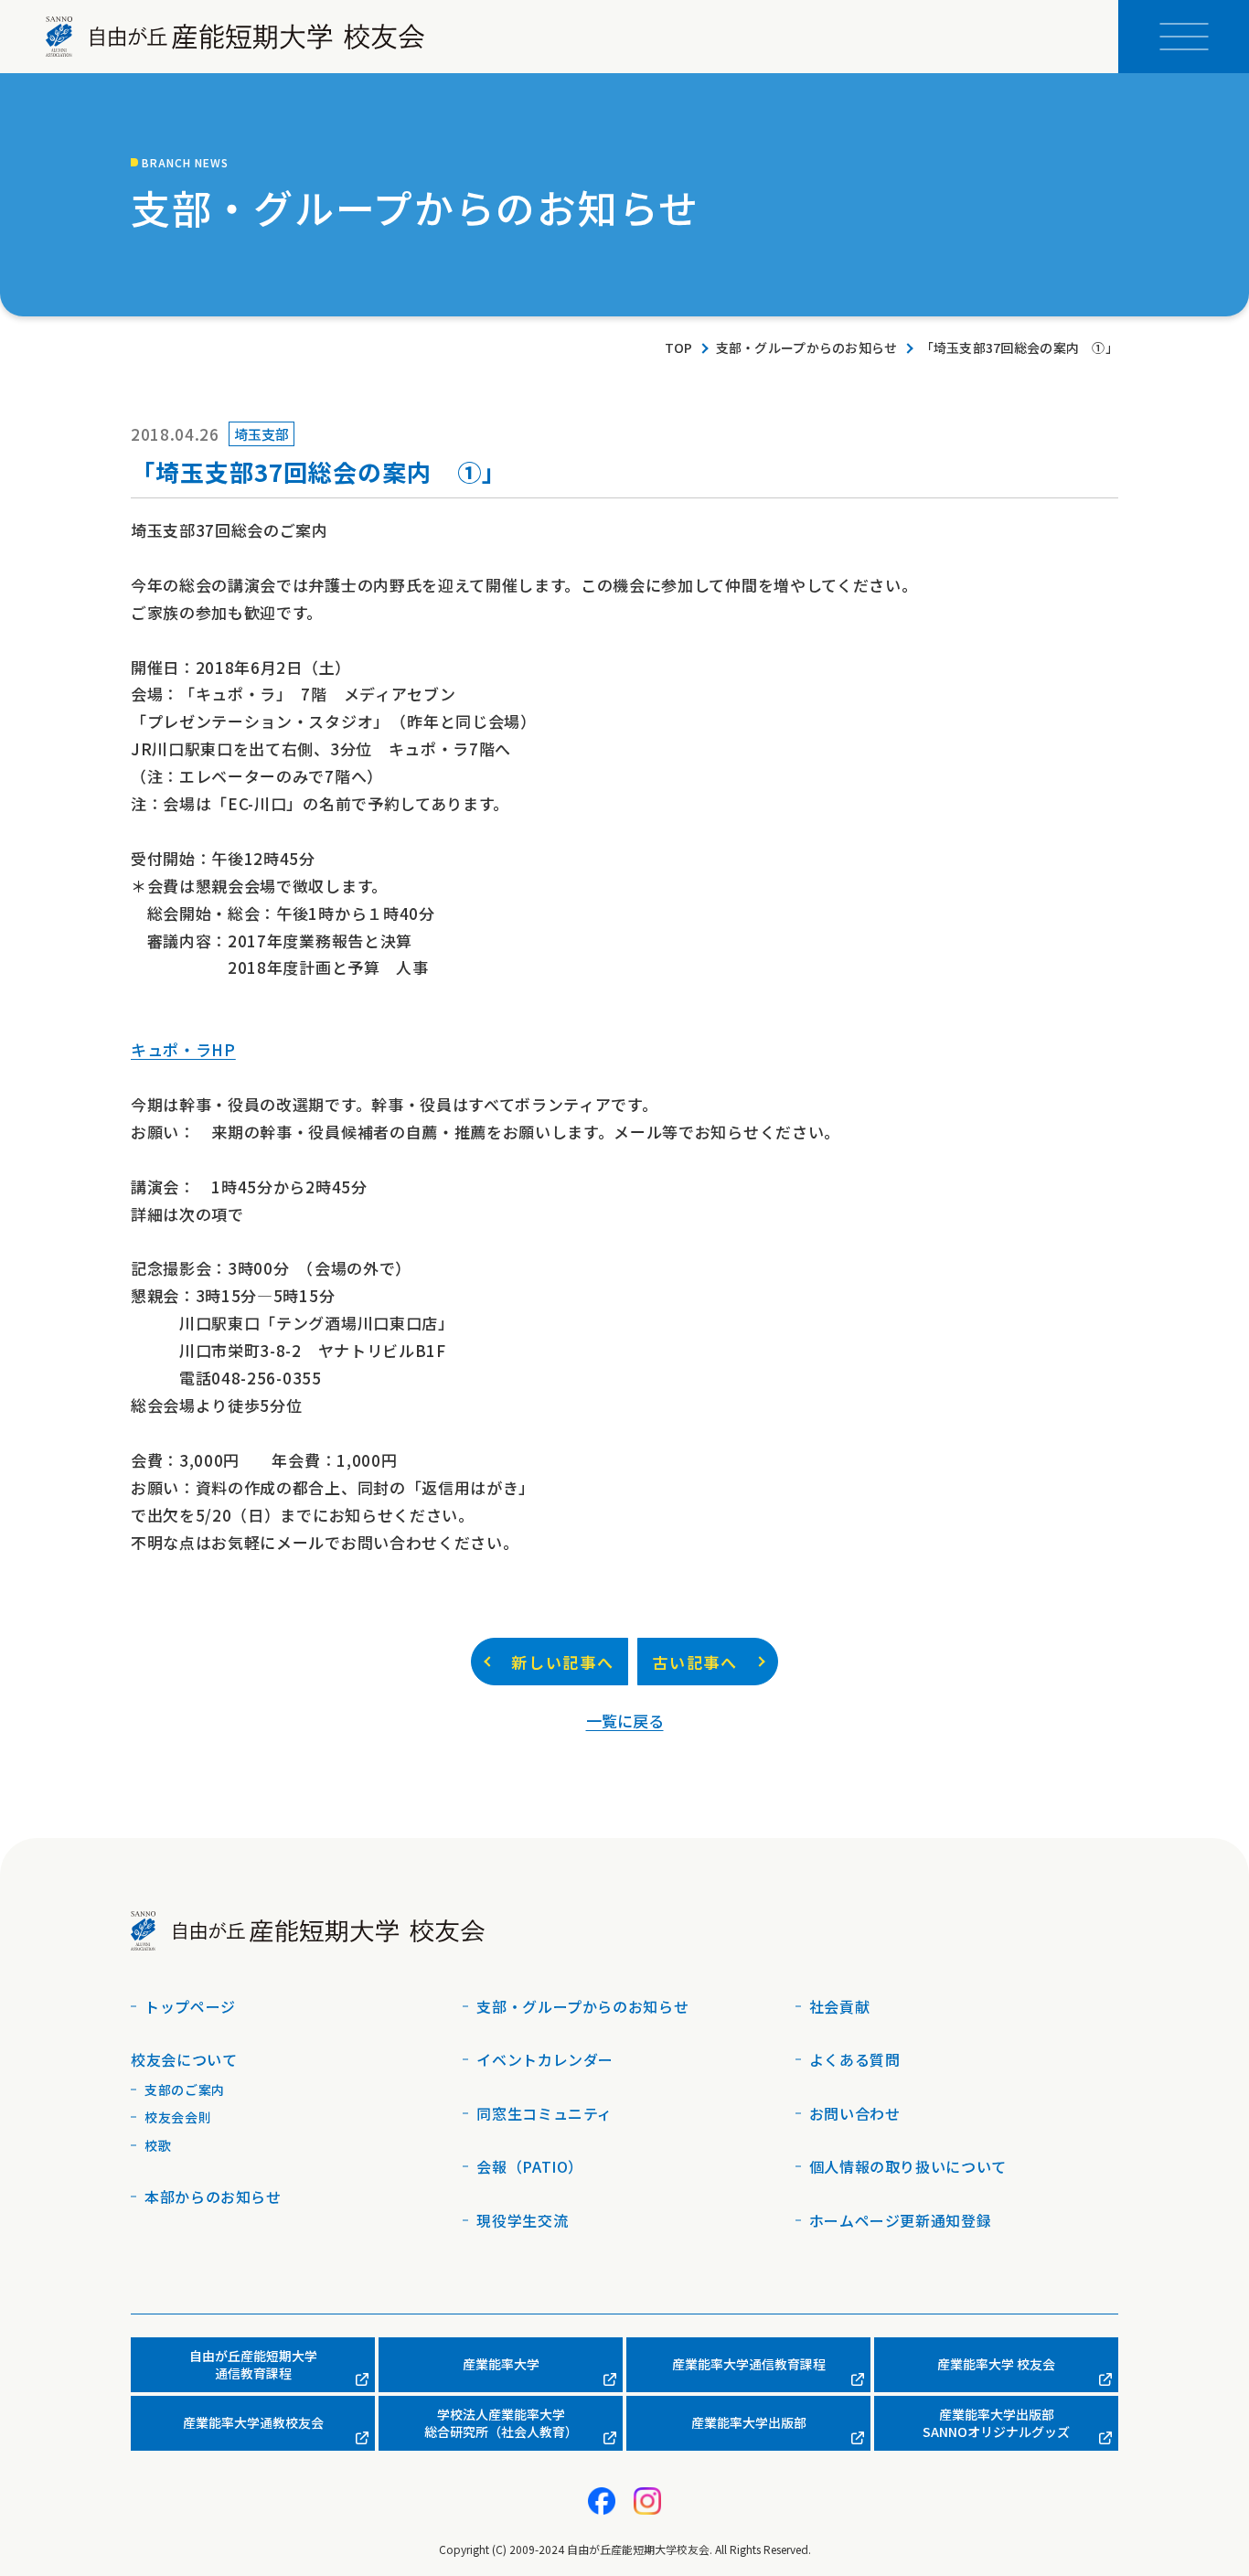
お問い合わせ (855, 2113)
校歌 (158, 2145)
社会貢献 (840, 2006)
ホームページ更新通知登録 (901, 2220)
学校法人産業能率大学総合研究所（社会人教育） (501, 2423)
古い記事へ (695, 1662)
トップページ (190, 2006)
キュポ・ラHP (183, 1049)
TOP (679, 348)
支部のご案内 (185, 2090)
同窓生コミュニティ (544, 2113)
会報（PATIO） (530, 2166)
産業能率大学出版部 (749, 2422)
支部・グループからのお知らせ (807, 348)
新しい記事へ (562, 1662)
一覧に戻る (625, 1721)
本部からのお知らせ (213, 2197)
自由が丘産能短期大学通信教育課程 (253, 2365)
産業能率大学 (501, 2364)
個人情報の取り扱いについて (908, 2166)
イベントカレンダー (545, 2059)
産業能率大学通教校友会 (253, 2422)
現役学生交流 (522, 2220)
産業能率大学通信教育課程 (749, 2364)
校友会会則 (178, 2117)
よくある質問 (855, 2059)
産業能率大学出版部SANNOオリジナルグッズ (996, 2423)
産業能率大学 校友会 (996, 2364)
